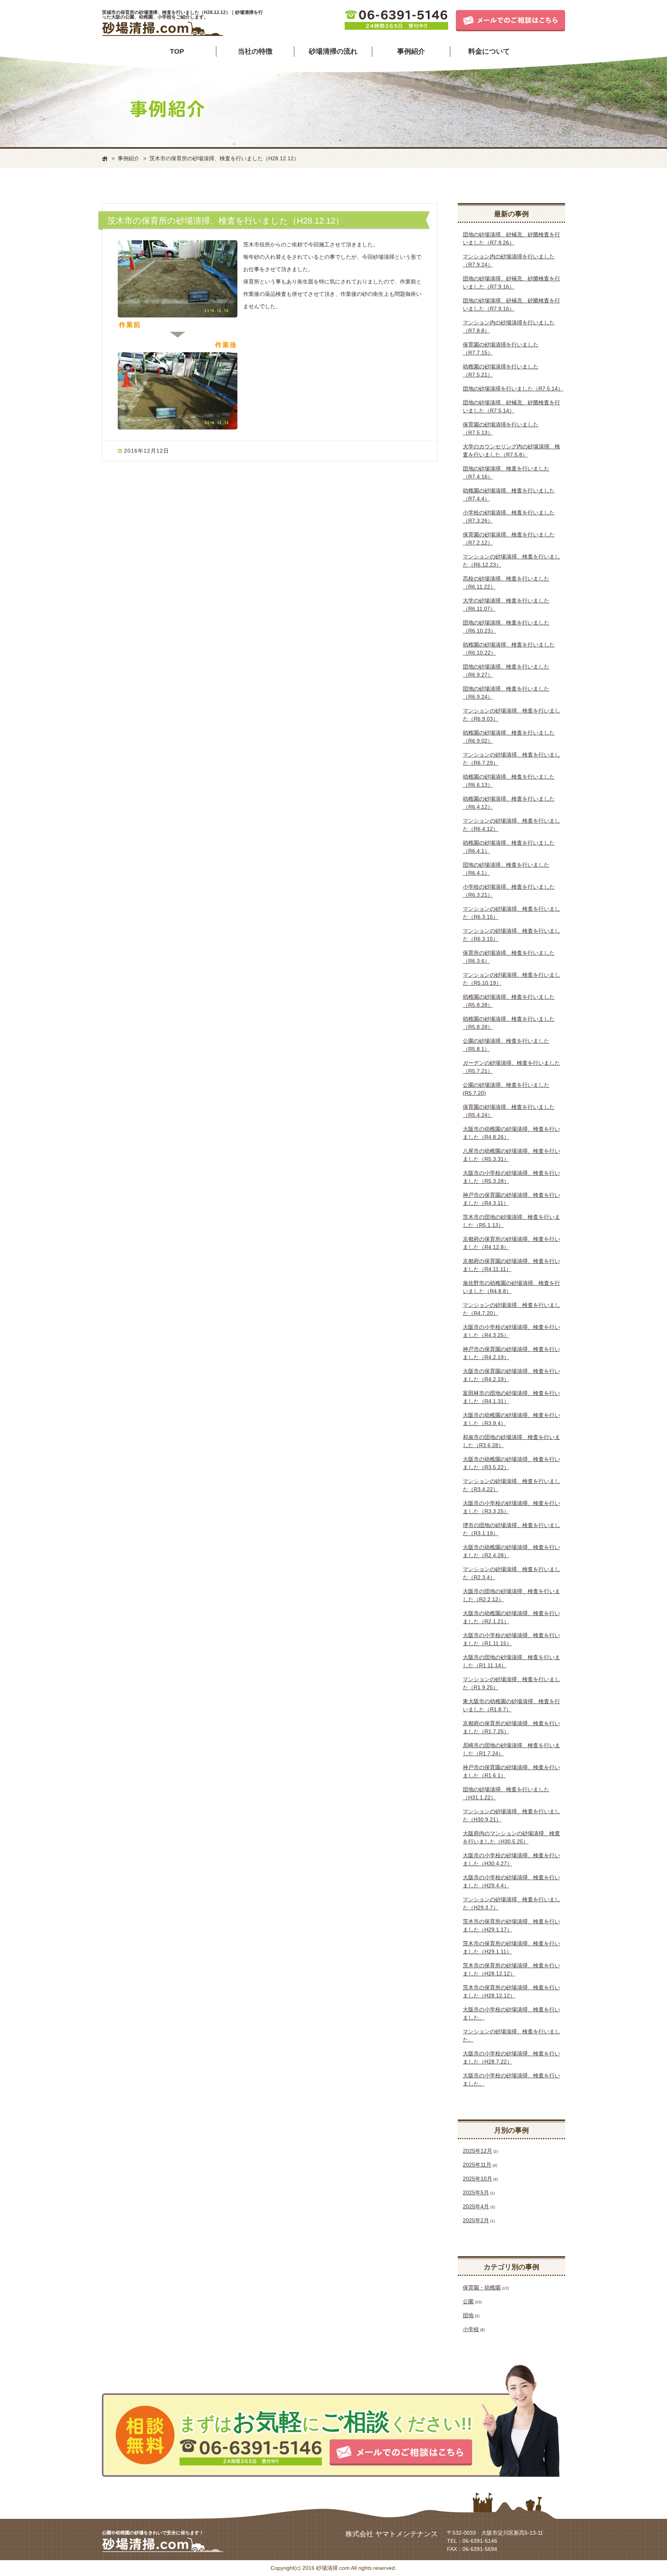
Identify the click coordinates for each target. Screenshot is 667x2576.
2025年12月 (477, 2151)
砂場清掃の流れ (333, 51)
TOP (177, 51)
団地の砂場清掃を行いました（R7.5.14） (513, 389)
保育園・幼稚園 (482, 2288)
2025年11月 (477, 2165)
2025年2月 (476, 2220)
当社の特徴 (255, 51)
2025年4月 (476, 2206)
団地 (468, 2315)
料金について (489, 51)
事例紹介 (411, 51)
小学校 (471, 2329)
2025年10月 (477, 2179)
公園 (468, 2301)
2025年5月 (476, 2192)
